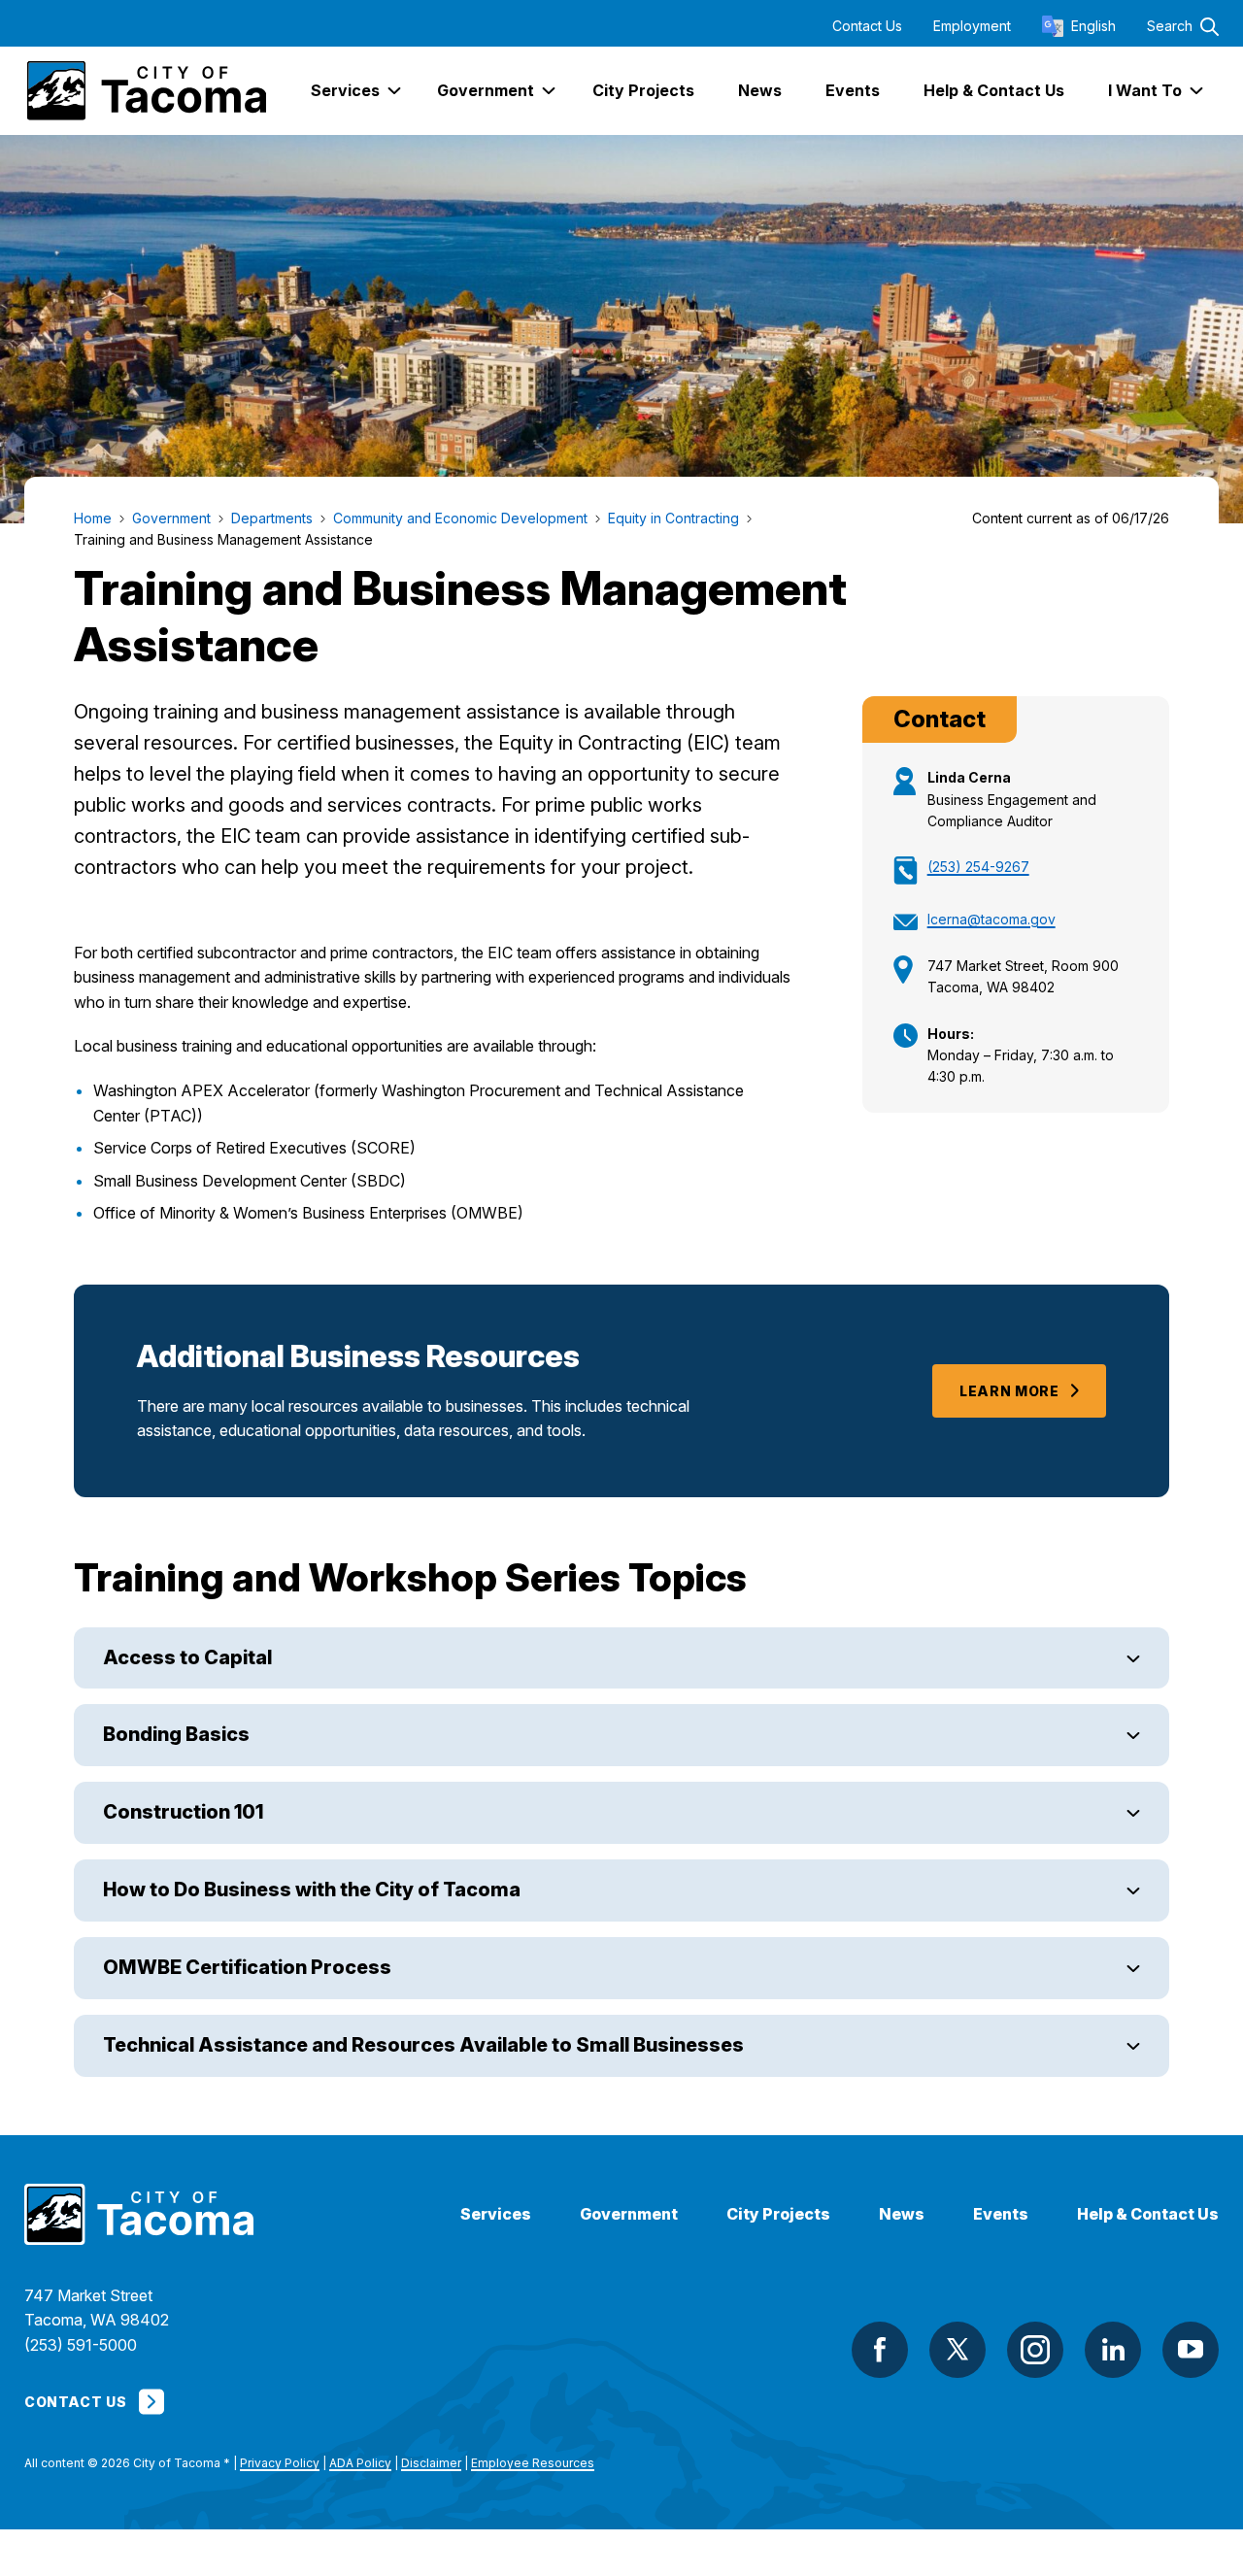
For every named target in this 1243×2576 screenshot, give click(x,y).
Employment (972, 26)
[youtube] (1191, 2350)
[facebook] (880, 2350)
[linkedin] (1113, 2350)
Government (629, 2214)
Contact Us (867, 26)
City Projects (778, 2214)
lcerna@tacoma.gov (991, 919)
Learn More (1009, 1391)
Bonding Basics (176, 1734)
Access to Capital (187, 1657)
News (902, 2214)
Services (496, 2214)
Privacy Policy (280, 2463)
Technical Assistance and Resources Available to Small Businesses (423, 2045)
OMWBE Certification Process (247, 1967)
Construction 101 (183, 1812)
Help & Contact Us (1148, 2214)
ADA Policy (360, 2463)
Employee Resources (533, 2463)
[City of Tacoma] (145, 91)
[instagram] (1035, 2350)
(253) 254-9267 (978, 867)
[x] (957, 2350)
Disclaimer (431, 2463)
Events (1001, 2214)
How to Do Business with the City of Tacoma (312, 1890)
